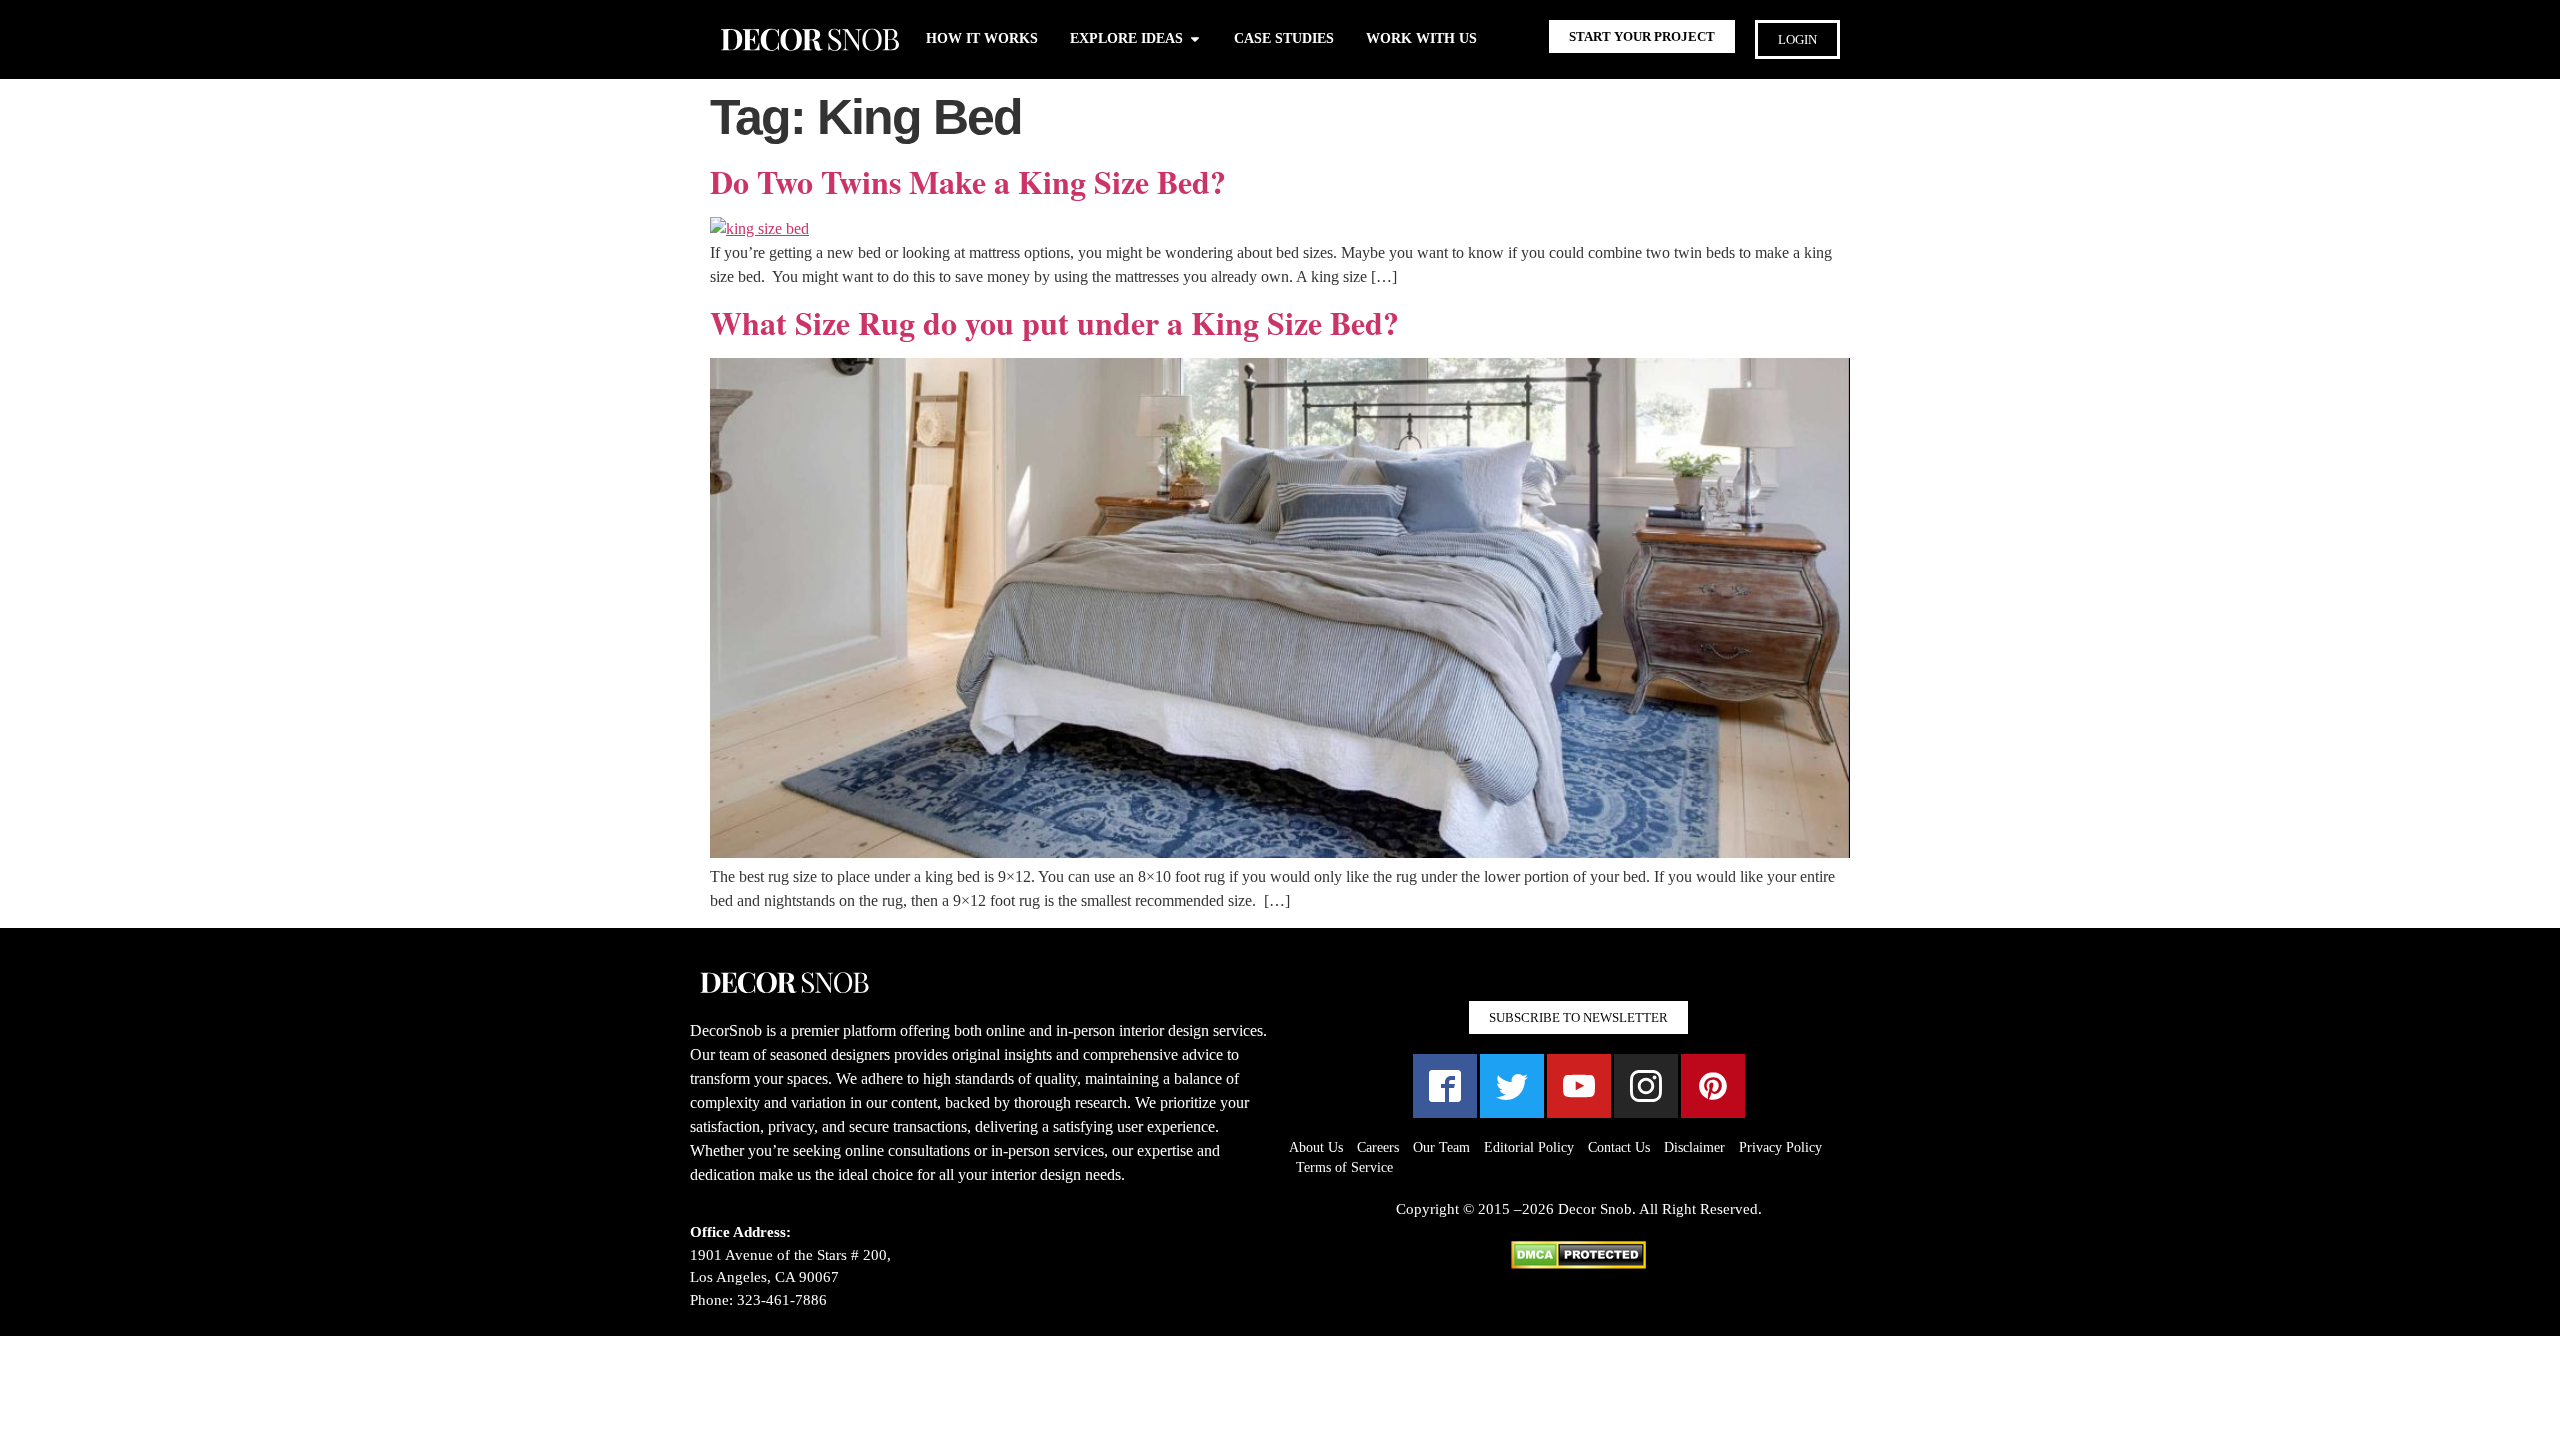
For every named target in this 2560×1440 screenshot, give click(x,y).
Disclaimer (1694, 1147)
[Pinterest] (1713, 1086)
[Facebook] (1445, 1086)
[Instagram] (1646, 1086)
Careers (1378, 1147)
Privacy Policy (1780, 1147)
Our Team (1441, 1147)
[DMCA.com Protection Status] (1578, 1263)
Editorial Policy (1529, 1147)
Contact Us (1619, 1147)
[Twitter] (1512, 1086)
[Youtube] (1579, 1086)
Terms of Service (1344, 1167)
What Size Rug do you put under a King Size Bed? (1054, 322)
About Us (1316, 1147)
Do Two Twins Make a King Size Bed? (968, 181)
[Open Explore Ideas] (1195, 38)
